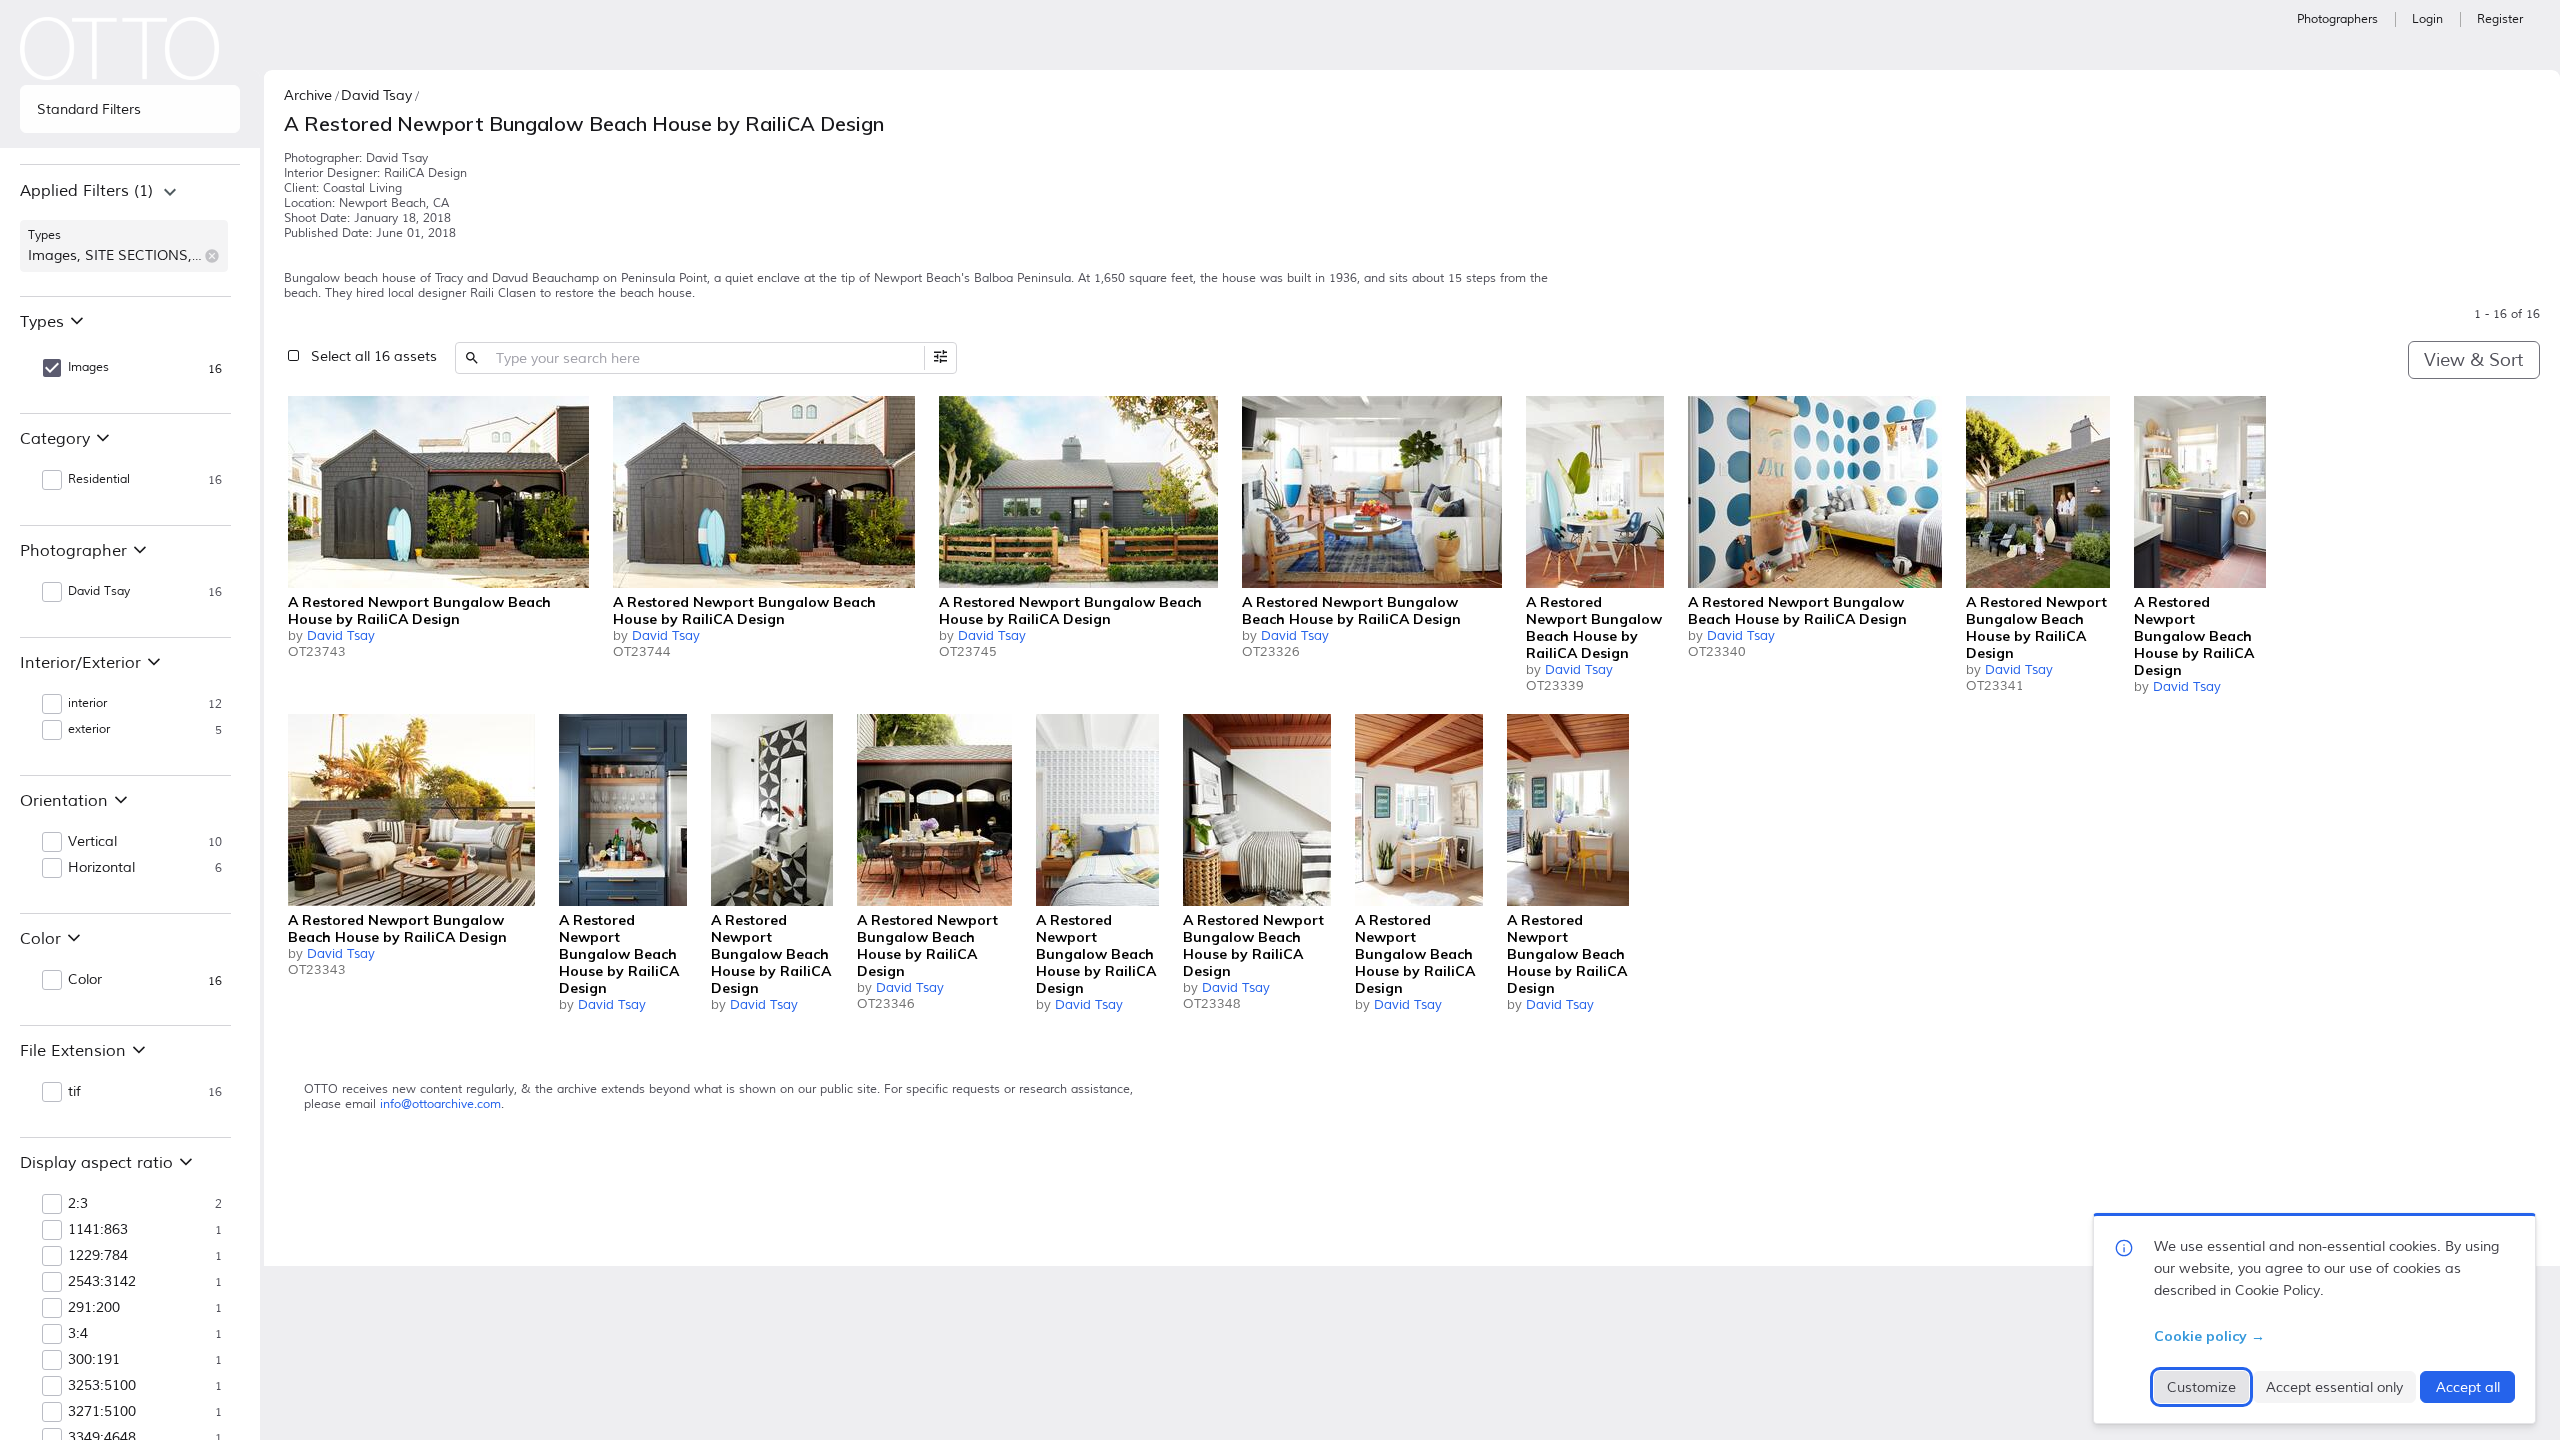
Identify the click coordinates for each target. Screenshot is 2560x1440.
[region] (130, 230)
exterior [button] (89, 729)
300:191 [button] (94, 1360)
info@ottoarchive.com (440, 1104)
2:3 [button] (78, 1204)
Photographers (2337, 19)
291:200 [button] (94, 1308)
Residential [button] (99, 479)
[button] (212, 256)
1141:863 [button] (98, 1230)
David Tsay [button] (99, 591)
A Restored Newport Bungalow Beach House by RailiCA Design (419, 610)
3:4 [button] (78, 1334)
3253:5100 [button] (102, 1386)
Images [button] (88, 367)
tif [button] (74, 1092)
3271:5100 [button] (102, 1412)
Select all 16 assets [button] (374, 356)
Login (2427, 19)
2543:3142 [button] (102, 1282)
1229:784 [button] (98, 1256)
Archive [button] (308, 95)
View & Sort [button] (2473, 360)
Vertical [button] (92, 842)
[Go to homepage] (120, 48)
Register (2500, 19)
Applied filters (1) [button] (86, 191)
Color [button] (85, 980)
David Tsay (341, 636)
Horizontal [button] (101, 868)
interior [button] (87, 703)
